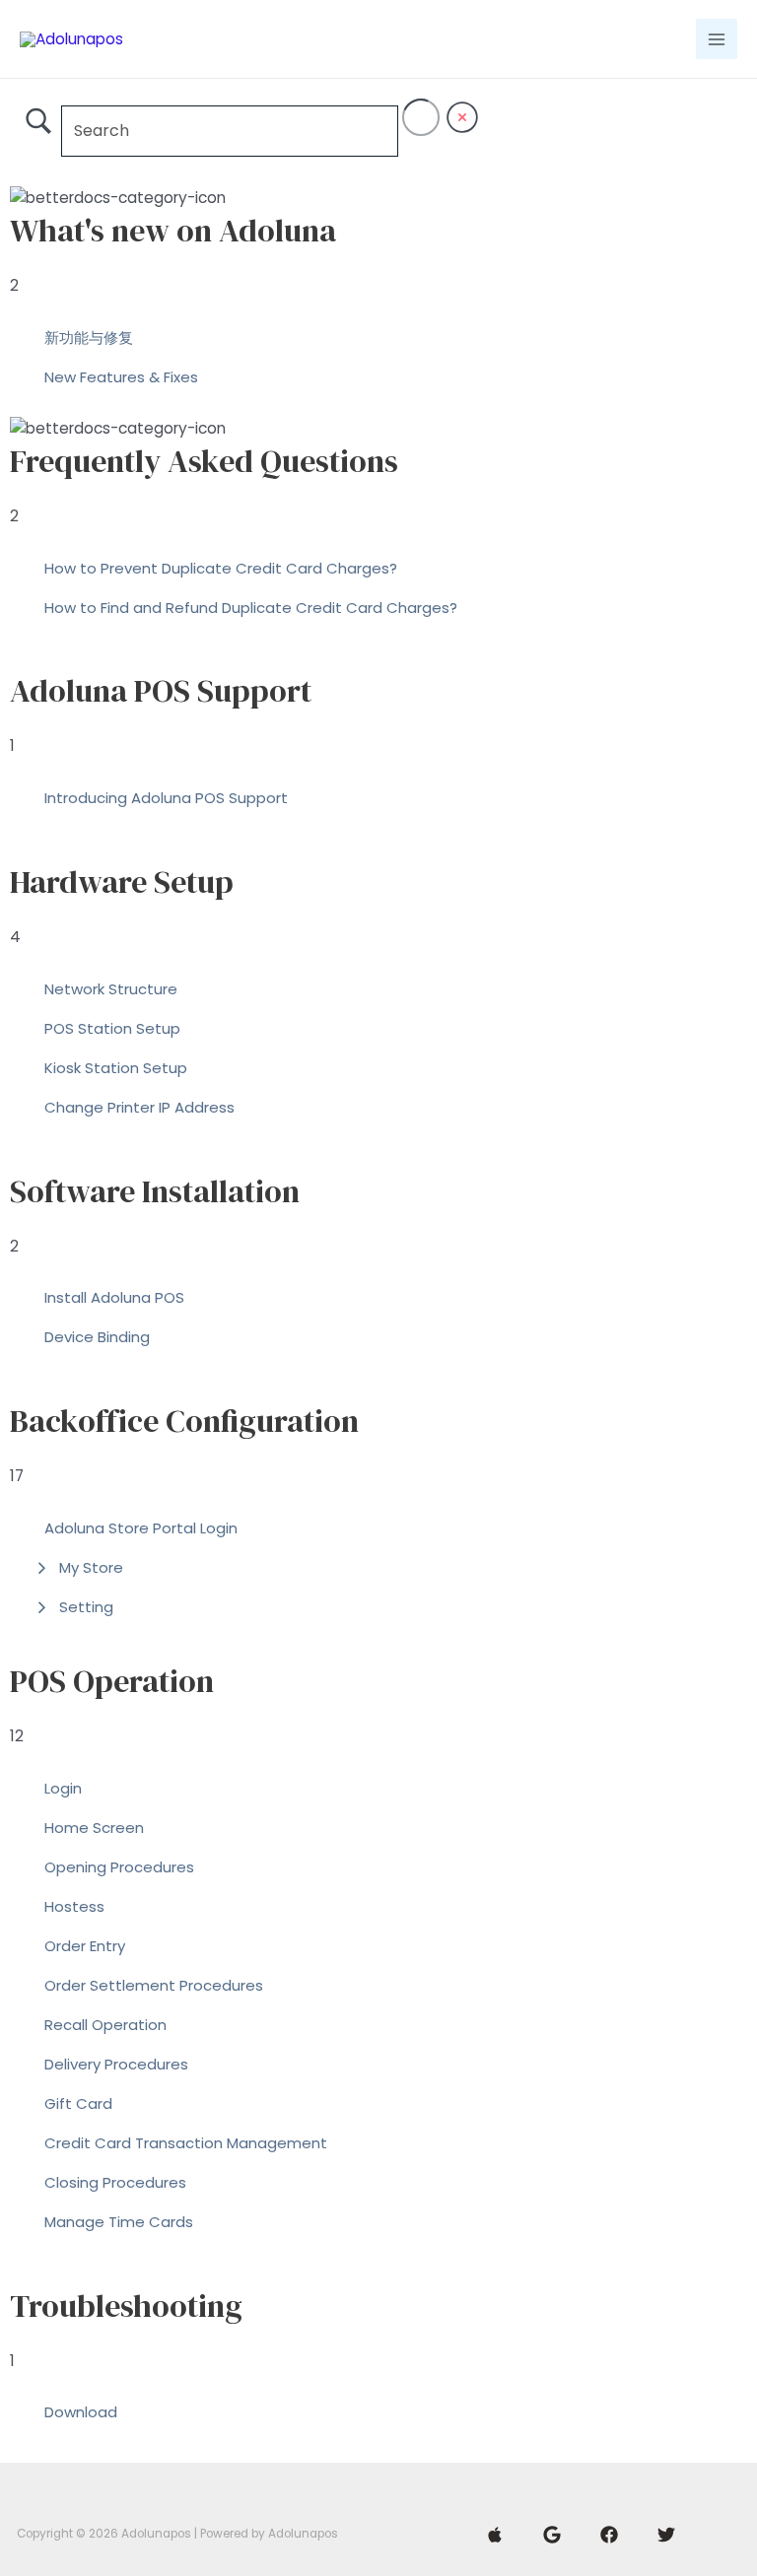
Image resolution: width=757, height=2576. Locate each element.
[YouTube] (495, 2535)
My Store (91, 1567)
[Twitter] (666, 2535)
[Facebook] (609, 2535)
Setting (86, 1607)
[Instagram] (552, 2535)
